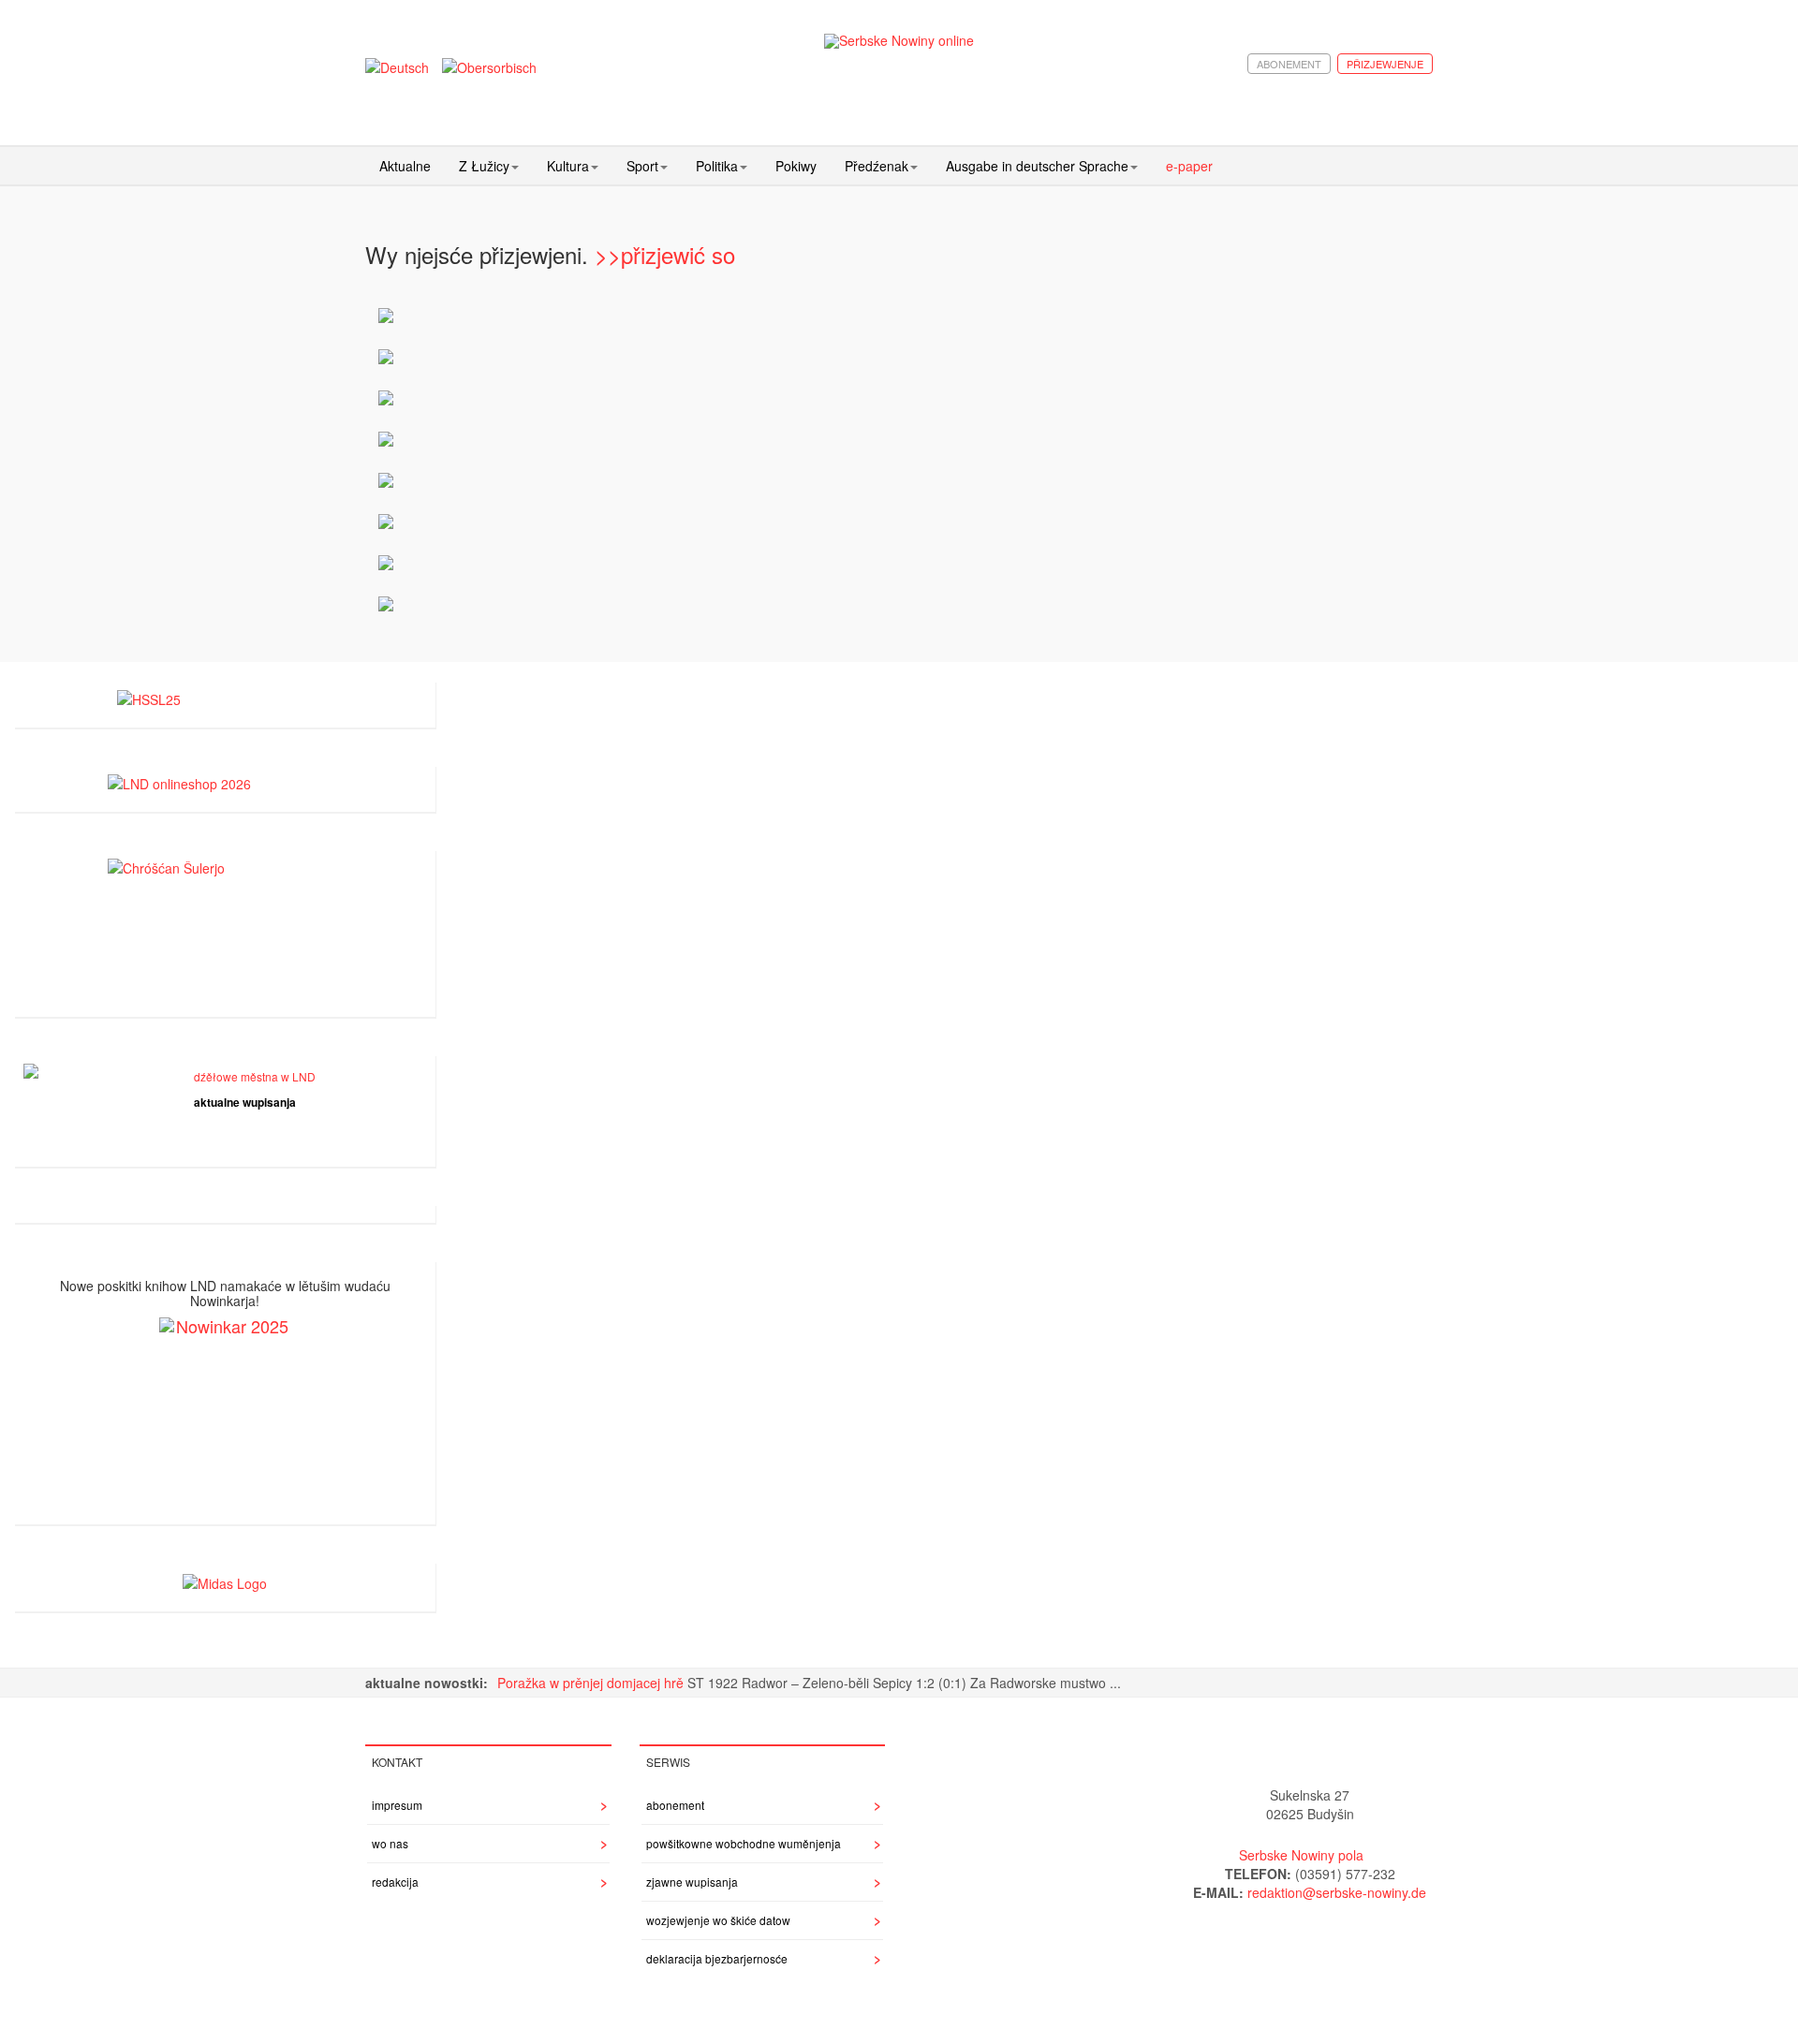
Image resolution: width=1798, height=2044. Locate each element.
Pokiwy (796, 166)
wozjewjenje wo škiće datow (718, 1920)
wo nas (390, 1843)
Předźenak (877, 166)
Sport (642, 166)
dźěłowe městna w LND (255, 1076)
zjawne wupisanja (692, 1882)
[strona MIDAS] (225, 1581)
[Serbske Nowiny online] (899, 41)
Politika (717, 166)
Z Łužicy (484, 166)
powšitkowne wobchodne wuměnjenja (744, 1843)
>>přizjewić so (665, 254)
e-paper (1189, 166)
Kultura (568, 166)
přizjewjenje (1385, 64)
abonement (1289, 64)
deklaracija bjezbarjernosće (717, 1958)
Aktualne (405, 166)
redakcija (395, 1882)
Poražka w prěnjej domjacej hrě (592, 1683)
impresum (397, 1805)
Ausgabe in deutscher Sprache (1037, 166)
